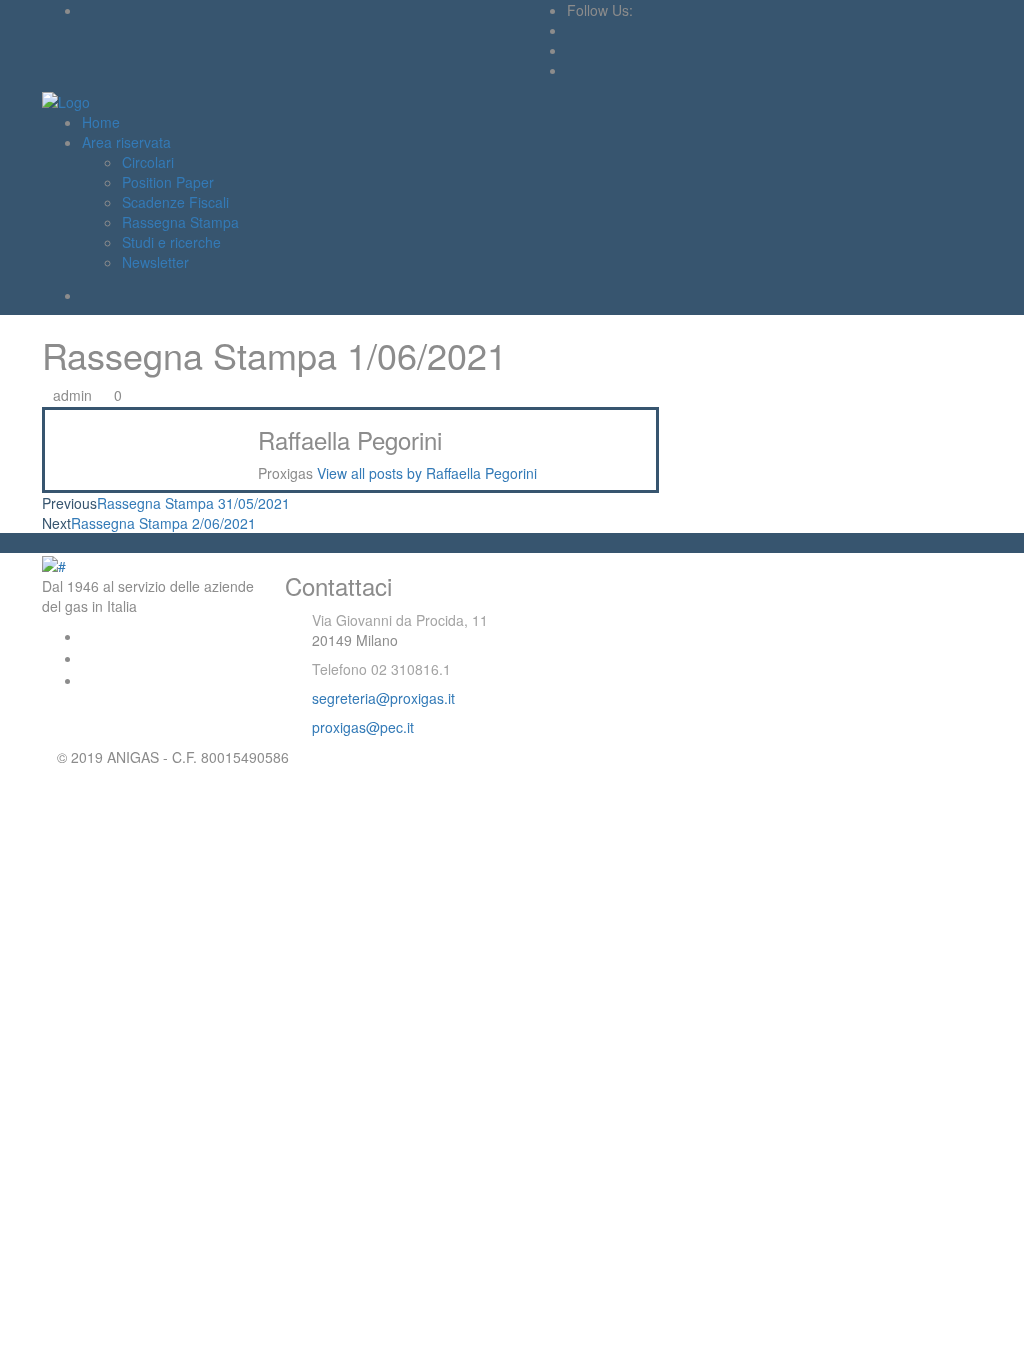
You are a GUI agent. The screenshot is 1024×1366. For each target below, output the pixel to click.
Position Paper (168, 182)
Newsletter (155, 262)
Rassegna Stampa (180, 222)
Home (101, 122)
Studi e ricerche (171, 242)
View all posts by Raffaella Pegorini (427, 473)
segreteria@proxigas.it (383, 698)
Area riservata (126, 142)
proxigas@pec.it (363, 727)
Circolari (148, 162)
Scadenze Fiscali (175, 202)
